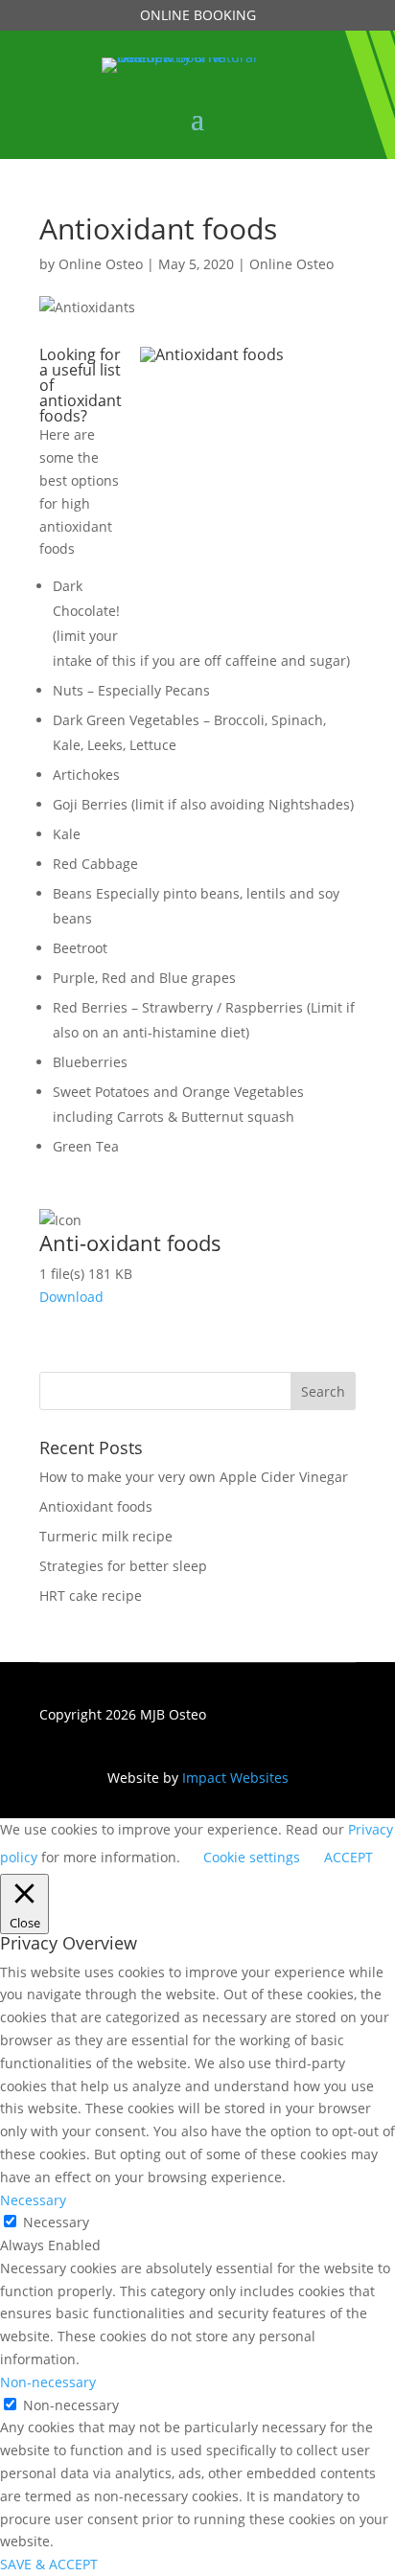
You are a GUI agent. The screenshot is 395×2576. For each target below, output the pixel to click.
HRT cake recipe (91, 1596)
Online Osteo (101, 264)
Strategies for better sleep (123, 1566)
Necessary (56, 2222)
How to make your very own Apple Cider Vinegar (194, 1477)
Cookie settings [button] (252, 1857)
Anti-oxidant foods (130, 1242)
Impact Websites (235, 1778)
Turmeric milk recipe (106, 1536)
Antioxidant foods (96, 1506)
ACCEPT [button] (349, 1857)
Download (71, 1297)
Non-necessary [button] (48, 2382)
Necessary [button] (33, 2200)
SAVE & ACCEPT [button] (49, 2564)
